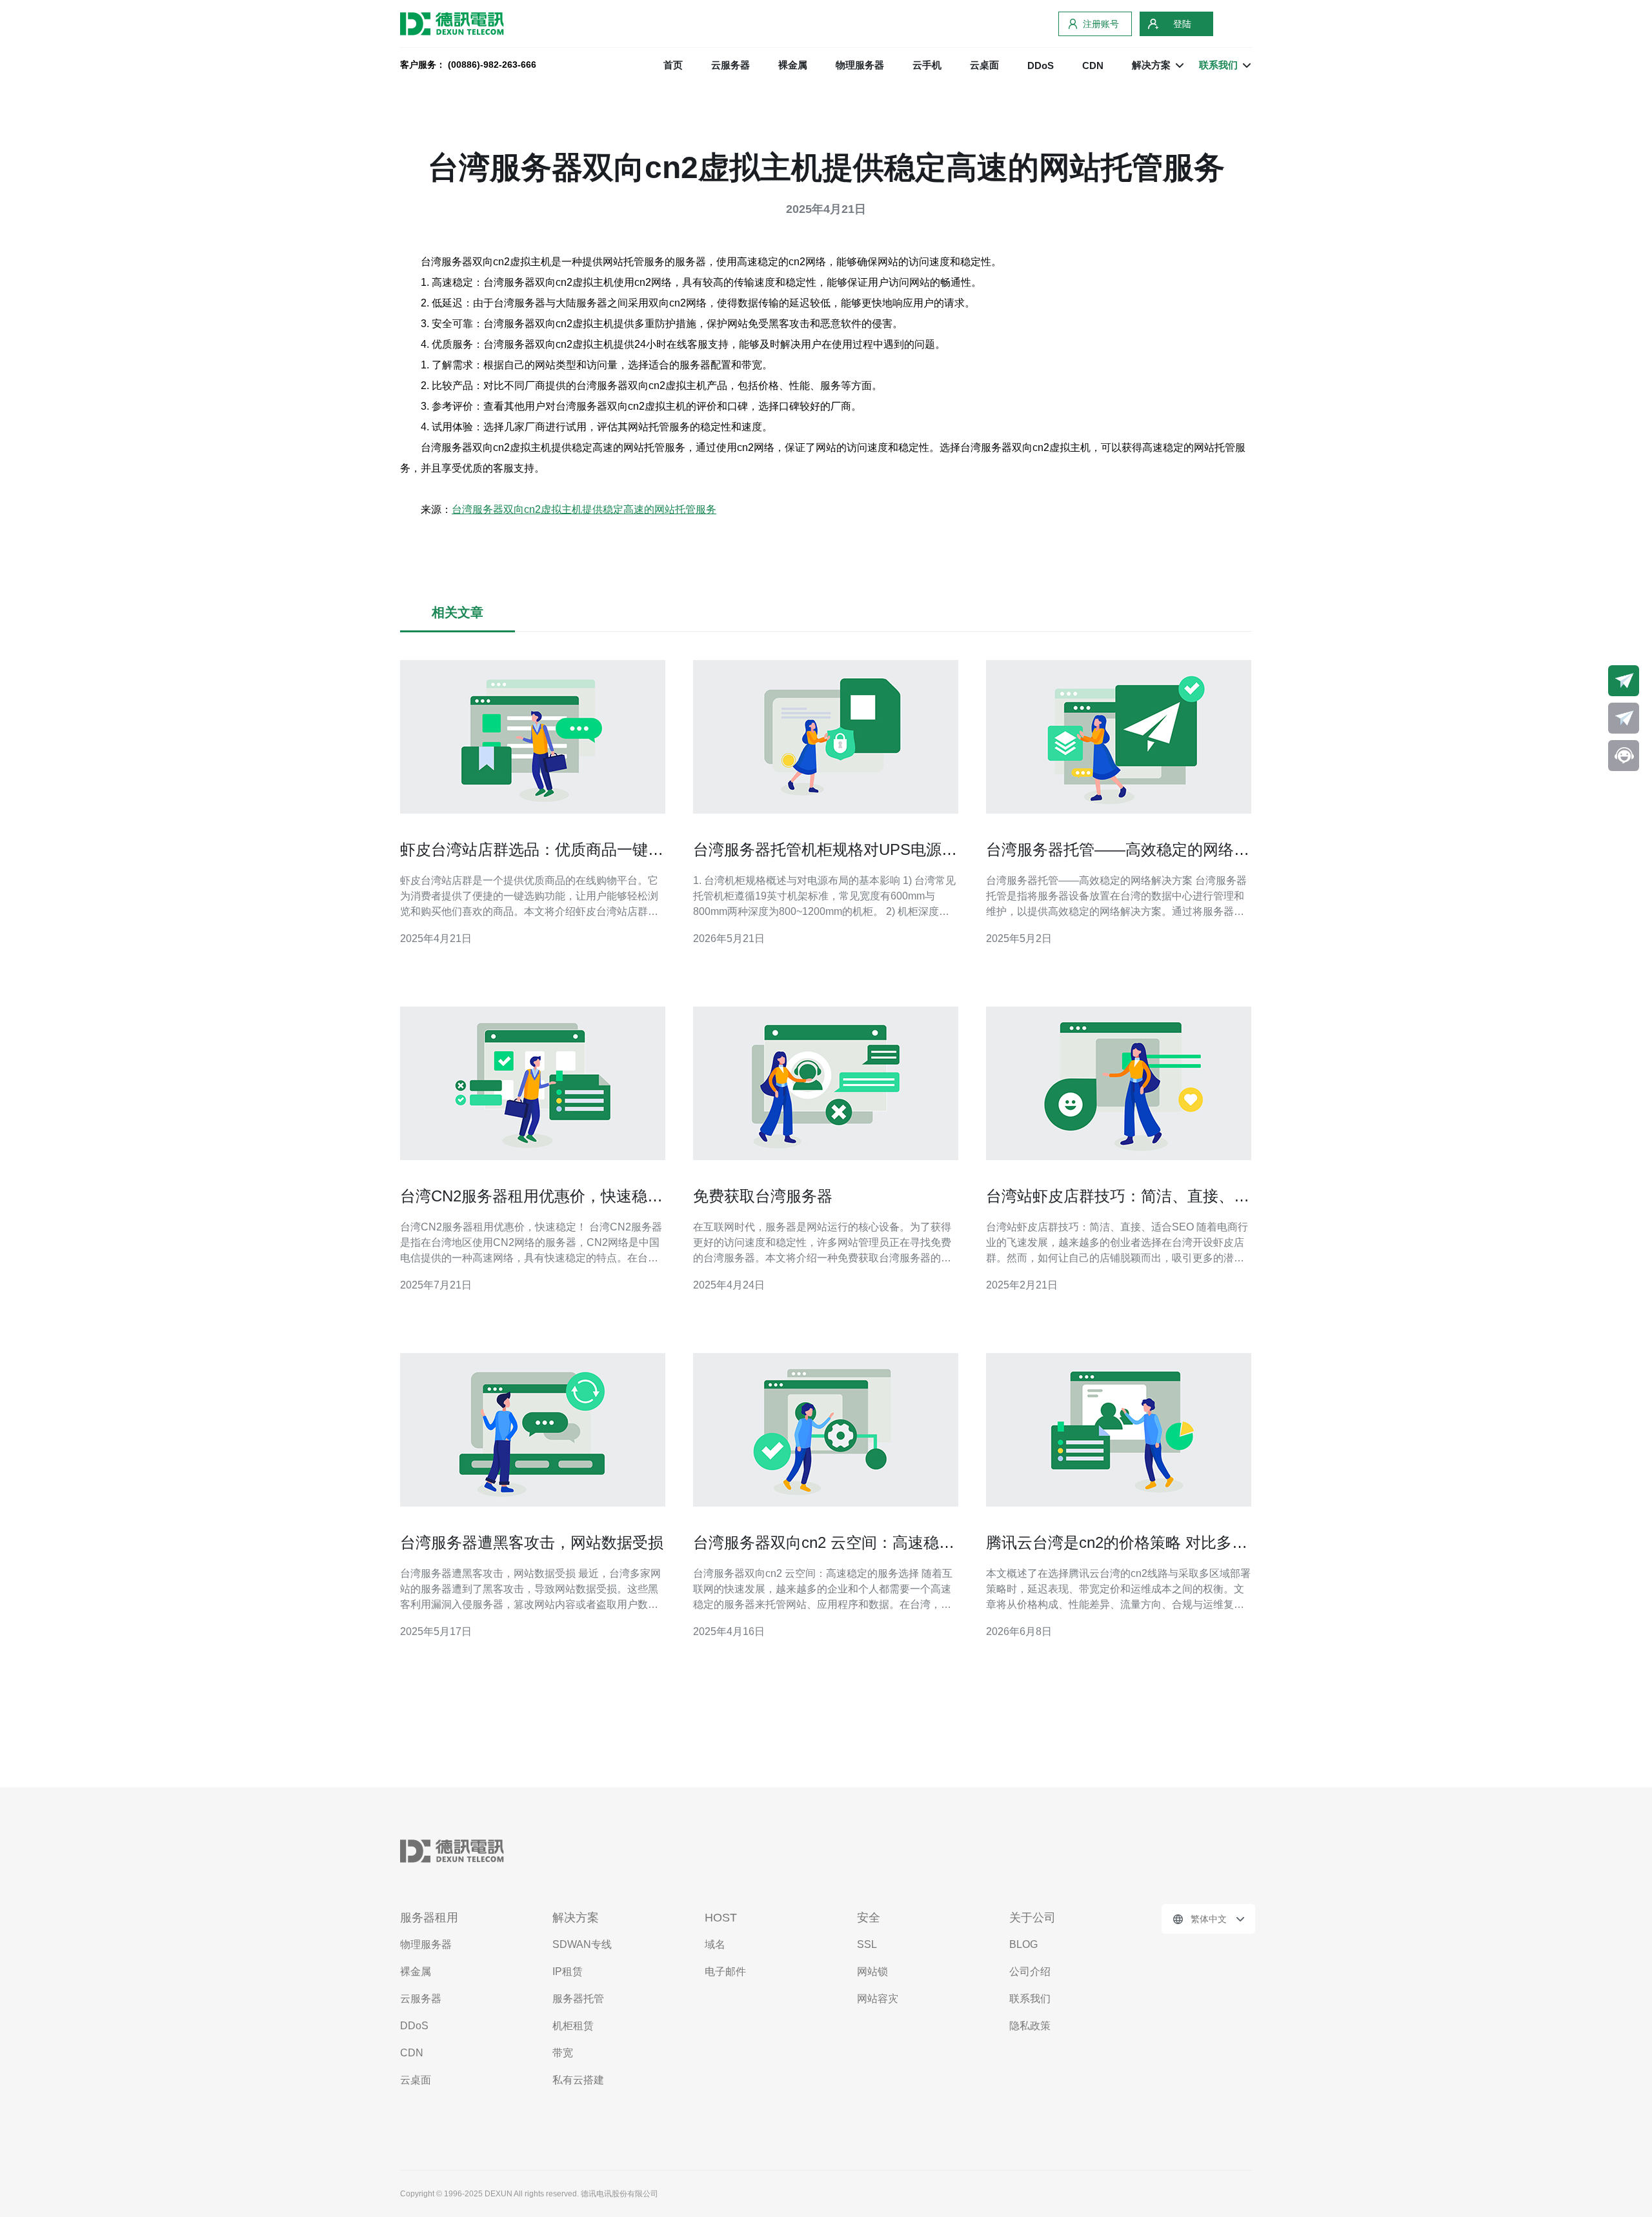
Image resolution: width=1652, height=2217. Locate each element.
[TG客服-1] (1624, 681)
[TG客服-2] (1624, 718)
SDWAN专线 (582, 1944)
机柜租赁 (573, 2026)
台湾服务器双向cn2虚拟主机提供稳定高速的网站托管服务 (584, 509)
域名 (715, 1944)
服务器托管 (578, 1999)
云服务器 (730, 65)
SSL (867, 1944)
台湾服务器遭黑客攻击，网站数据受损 (532, 1542)
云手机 (927, 65)
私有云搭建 (578, 2080)
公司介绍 (1030, 1971)
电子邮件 (725, 1971)
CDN (1093, 65)
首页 (673, 65)
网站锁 (872, 1971)
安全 (869, 1918)
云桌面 (984, 65)
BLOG (1023, 1944)
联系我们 (1030, 1999)
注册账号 (1101, 24)
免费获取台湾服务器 (763, 1196)
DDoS (1041, 65)
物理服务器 (860, 65)
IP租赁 (568, 1971)
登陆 (1182, 24)
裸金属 (793, 65)
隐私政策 (1030, 2026)
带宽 (563, 2053)
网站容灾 (878, 1999)
